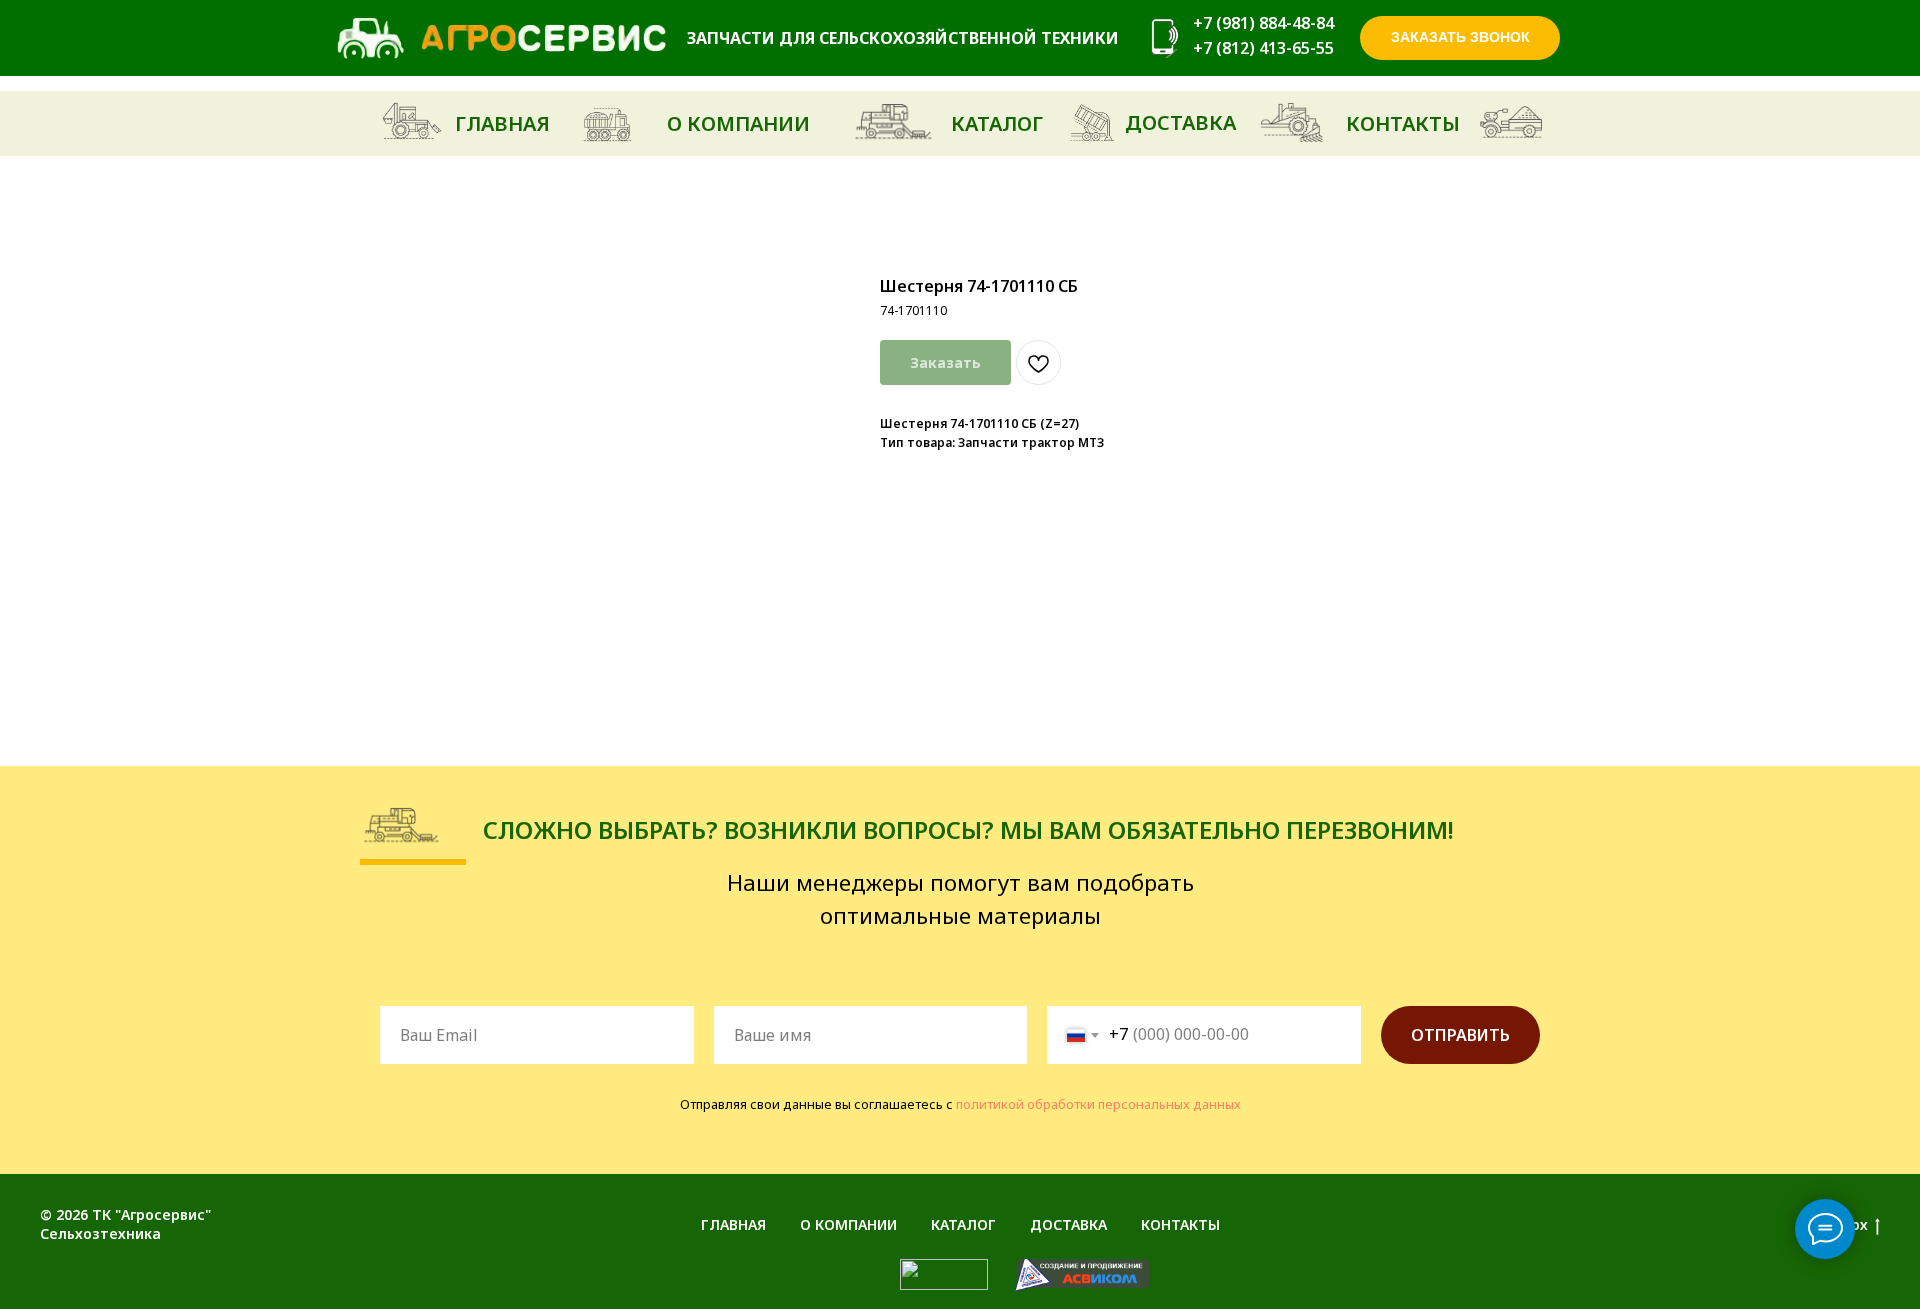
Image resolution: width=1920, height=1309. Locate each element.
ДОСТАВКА (1068, 1224)
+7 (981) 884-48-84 (1263, 23)
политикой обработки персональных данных (1098, 1104)
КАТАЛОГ (963, 1224)
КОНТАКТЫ (1180, 1224)
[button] (1460, 38)
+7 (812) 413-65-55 (1263, 48)
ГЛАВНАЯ (733, 1224)
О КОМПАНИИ (848, 1224)
